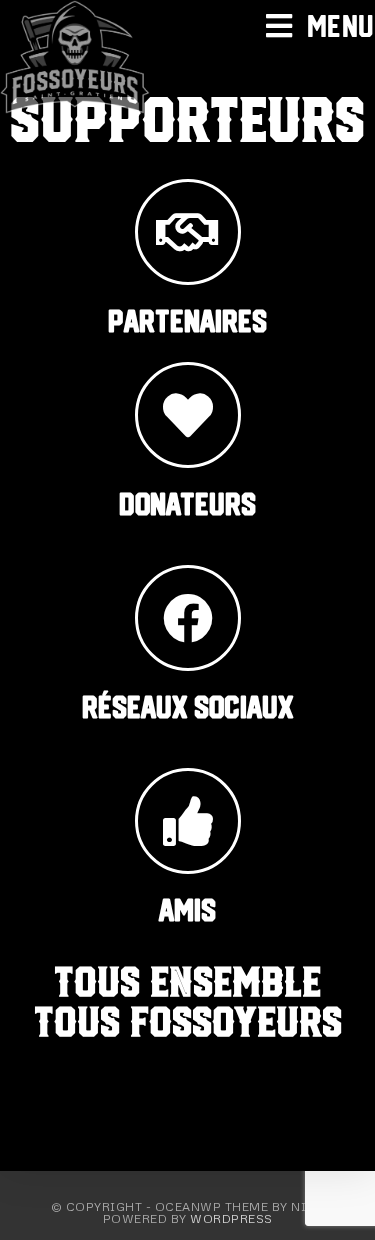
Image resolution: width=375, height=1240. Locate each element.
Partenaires (187, 321)
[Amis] (188, 821)
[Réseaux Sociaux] (188, 618)
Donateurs (187, 504)
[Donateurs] (188, 415)
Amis (187, 910)
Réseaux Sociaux (187, 707)
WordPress (231, 1218)
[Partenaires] (188, 232)
